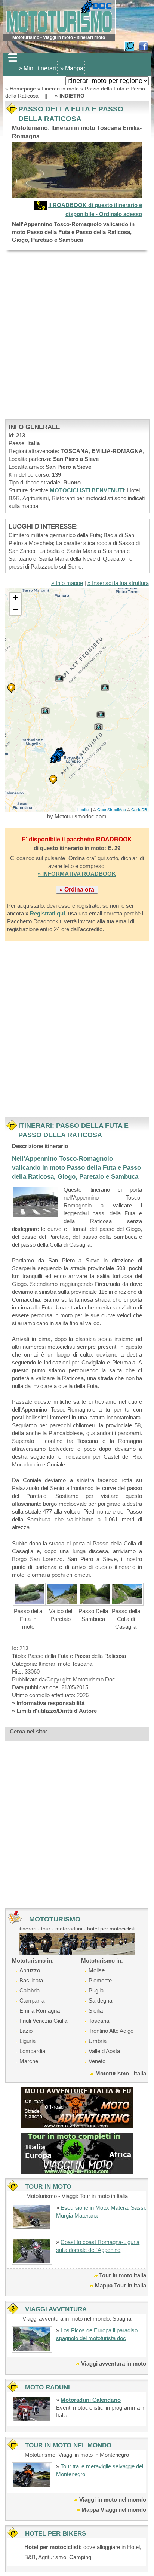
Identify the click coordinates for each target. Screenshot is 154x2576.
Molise (97, 1970)
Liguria (27, 2041)
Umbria (98, 2041)
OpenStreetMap (112, 809)
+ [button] (16, 598)
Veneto (97, 2061)
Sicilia (96, 2011)
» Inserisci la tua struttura (118, 583)
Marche (29, 2061)
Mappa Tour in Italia (121, 2285)
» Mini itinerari (37, 68)
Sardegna (100, 2001)
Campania (32, 2001)
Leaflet (84, 809)
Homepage (24, 89)
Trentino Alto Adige (111, 2031)
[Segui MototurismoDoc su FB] (144, 46)
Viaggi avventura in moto (114, 2363)
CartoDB (139, 809)
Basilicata (31, 1980)
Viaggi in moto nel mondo (113, 2500)
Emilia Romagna (40, 2011)
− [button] (16, 610)
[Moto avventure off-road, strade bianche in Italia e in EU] (77, 2107)
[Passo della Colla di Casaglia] (127, 1594)
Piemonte (100, 1980)
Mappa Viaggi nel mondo (114, 2510)
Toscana (99, 2021)
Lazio (26, 2031)
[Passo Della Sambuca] (94, 1594)
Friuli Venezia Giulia (43, 2021)
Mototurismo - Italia (121, 2073)
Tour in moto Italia (123, 2275)
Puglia (96, 1990)
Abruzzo (30, 1970)
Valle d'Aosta (104, 2051)
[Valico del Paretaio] (62, 1594)
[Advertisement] (77, 335)
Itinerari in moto (60, 89)
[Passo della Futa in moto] (29, 1594)
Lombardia (32, 2051)
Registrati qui (47, 913)
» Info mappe (67, 583)
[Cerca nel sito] (129, 46)
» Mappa (72, 68)
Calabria (30, 1990)
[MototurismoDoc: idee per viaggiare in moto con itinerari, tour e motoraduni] (59, 17)
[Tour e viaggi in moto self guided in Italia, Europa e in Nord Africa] (77, 2153)
